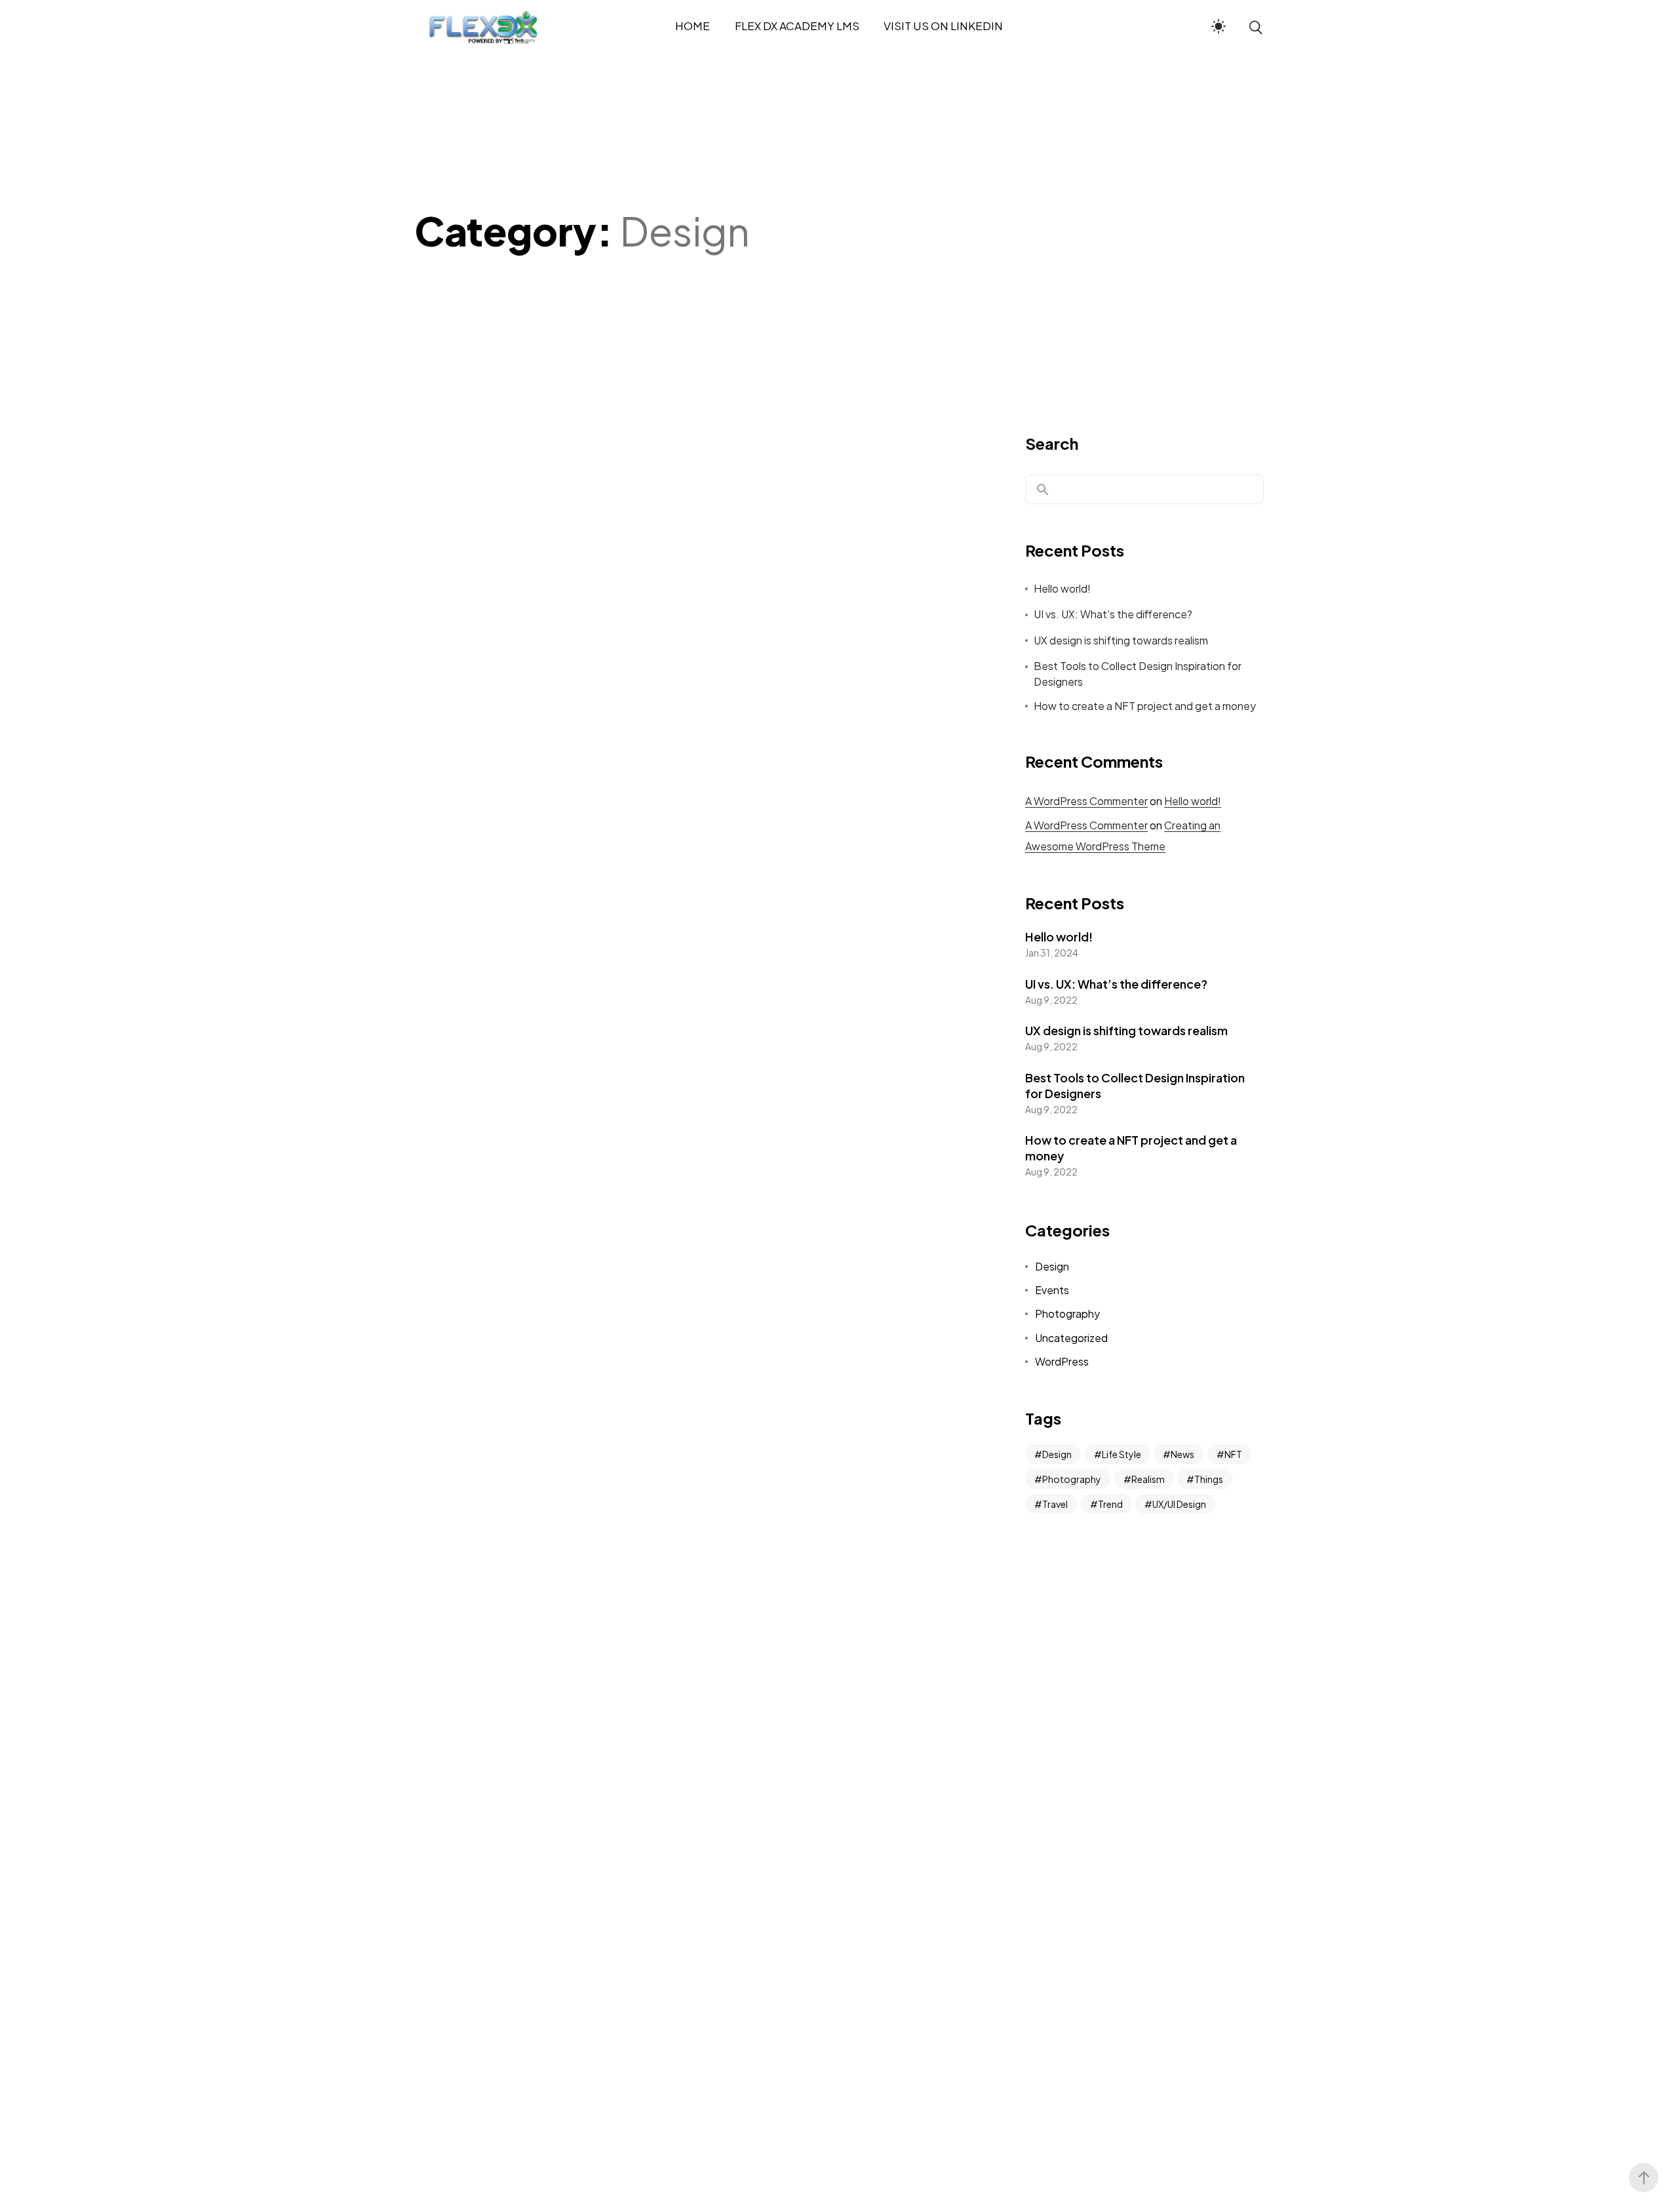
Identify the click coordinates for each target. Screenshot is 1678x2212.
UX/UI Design (1179, 1504)
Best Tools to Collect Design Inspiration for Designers (1138, 674)
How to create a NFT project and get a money (1145, 706)
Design (1052, 1266)
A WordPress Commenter (1086, 801)
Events (1052, 1290)
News (1182, 1454)
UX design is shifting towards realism (1121, 640)
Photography (1067, 1313)
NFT (1233, 1454)
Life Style (1122, 1454)
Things (1209, 1479)
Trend (1110, 1504)
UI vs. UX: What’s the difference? (1113, 614)
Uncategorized (1071, 1338)
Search (1052, 443)
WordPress (1062, 1361)
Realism (1148, 1479)
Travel (1055, 1504)
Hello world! (1062, 588)
